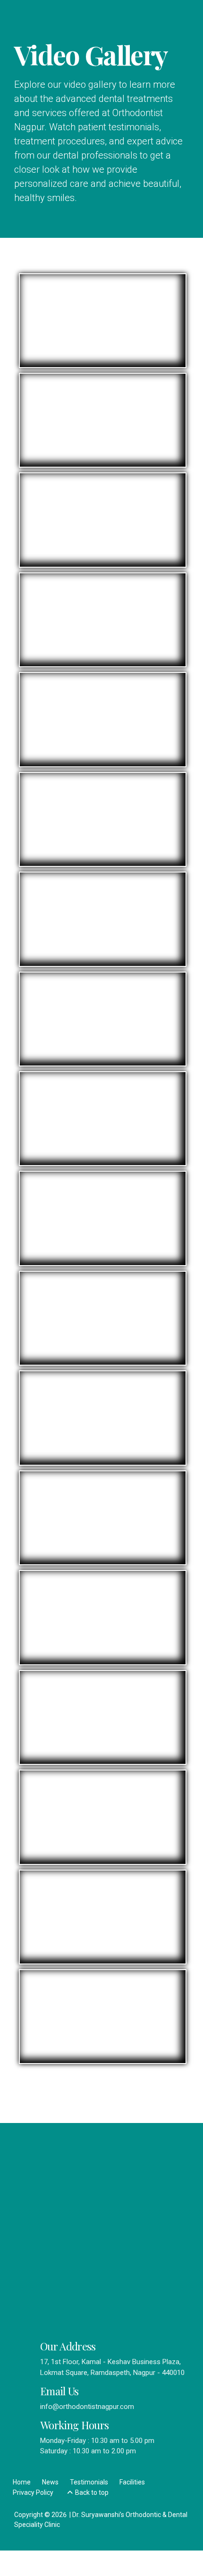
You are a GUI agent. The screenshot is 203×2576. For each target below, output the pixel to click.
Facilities (132, 2482)
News (50, 2482)
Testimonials (89, 2482)
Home (22, 2482)
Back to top (92, 2492)
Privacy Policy (33, 2492)
